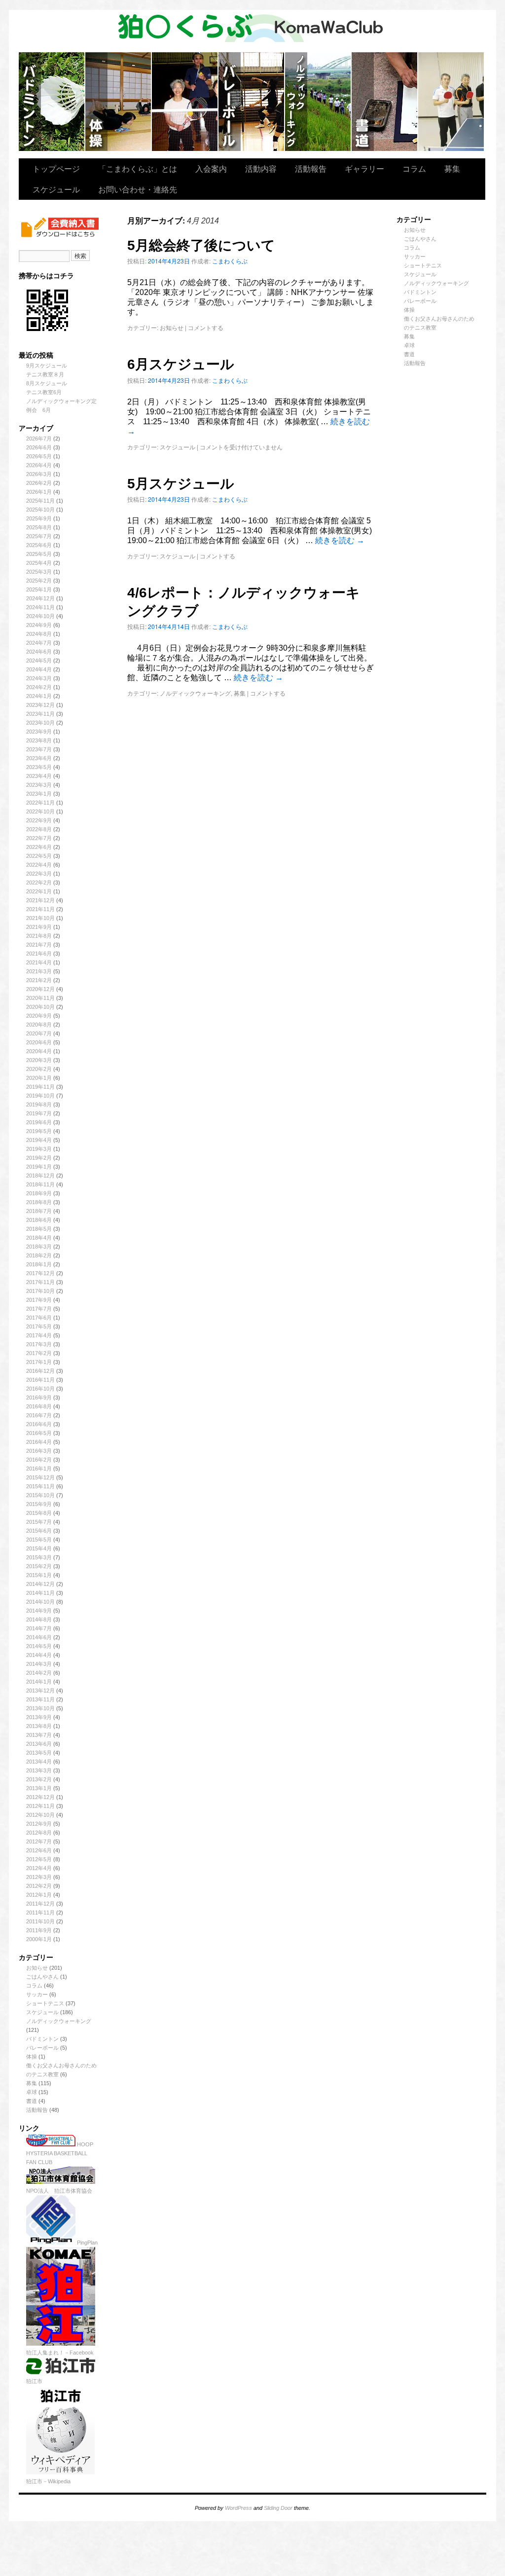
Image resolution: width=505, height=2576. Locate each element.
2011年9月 (39, 1930)
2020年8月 (39, 1025)
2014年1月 (39, 1682)
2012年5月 (39, 1859)
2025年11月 (40, 501)
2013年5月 (39, 1753)
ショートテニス (185, 102)
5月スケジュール (181, 484)
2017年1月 (39, 1362)
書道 (32, 2101)
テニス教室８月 (45, 374)
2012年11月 (40, 1806)
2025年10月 (40, 510)
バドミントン (52, 102)
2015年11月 (40, 1486)
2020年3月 (39, 1060)
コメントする (206, 327)
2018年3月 (39, 1247)
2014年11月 (40, 1593)
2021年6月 (39, 954)
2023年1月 (39, 794)
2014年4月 (39, 1655)
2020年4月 (39, 1051)
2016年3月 (39, 1451)
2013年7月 (39, 1735)
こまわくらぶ (230, 261)
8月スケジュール (47, 383)
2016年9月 (39, 1398)
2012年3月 (39, 1877)
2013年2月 (39, 1779)
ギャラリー (364, 168)
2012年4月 (39, 1868)
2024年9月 (39, 625)
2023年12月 (40, 705)
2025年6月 (39, 545)
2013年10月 (40, 1708)
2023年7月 (39, 749)
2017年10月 (40, 1291)
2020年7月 (39, 1033)
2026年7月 (39, 439)
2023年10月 (40, 723)
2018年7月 (39, 1211)
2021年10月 (40, 918)
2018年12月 (40, 1176)
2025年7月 (39, 536)
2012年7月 (39, 1841)
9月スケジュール (47, 366)
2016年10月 (40, 1389)
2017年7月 (39, 1309)
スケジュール (56, 189)
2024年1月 (39, 696)
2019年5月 (39, 1131)
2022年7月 (39, 838)
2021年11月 (40, 909)
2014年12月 (40, 1584)
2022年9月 (39, 820)
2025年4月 (39, 563)
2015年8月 (39, 1513)
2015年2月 (39, 1566)
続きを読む (340, 540)
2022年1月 (39, 891)
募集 (452, 168)
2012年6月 (39, 1850)
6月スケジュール (181, 364)
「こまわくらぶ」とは (138, 168)
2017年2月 (39, 1353)
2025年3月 (39, 572)
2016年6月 (39, 1424)
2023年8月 (39, 740)
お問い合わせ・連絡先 (138, 189)
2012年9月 (39, 1824)
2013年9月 (39, 1717)
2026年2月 (39, 483)
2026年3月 (39, 474)
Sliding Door (278, 2508)
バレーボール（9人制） (252, 102)
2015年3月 (39, 1557)
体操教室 (119, 102)
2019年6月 (39, 1122)
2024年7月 (39, 643)
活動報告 (311, 168)
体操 (32, 2057)
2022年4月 (39, 865)
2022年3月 (39, 874)
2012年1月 (39, 1895)
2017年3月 (39, 1344)
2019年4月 (39, 1140)
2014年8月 (39, 1619)
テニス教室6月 (44, 392)
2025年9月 (39, 518)
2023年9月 (39, 732)
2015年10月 (40, 1495)
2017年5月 (39, 1326)
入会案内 (211, 168)
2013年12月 (40, 1691)
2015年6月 (39, 1531)
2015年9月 (39, 1504)
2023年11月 (40, 714)
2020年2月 (39, 1069)
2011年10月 (40, 1921)
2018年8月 (39, 1202)
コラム (414, 168)
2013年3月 (39, 1770)
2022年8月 (39, 829)
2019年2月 (39, 1158)
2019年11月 (40, 1087)
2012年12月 (40, 1797)
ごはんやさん (42, 1977)
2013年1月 (39, 1788)
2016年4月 (39, 1442)
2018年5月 (39, 1229)
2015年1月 (39, 1575)
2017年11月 (40, 1282)
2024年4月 (39, 669)
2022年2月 (39, 883)
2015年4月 (39, 1548)
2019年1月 (39, 1167)
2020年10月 (40, 1007)
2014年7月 (39, 1628)
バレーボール (42, 2048)
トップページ (56, 168)
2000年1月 (39, 1939)
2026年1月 (39, 492)
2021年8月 (39, 936)
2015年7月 (39, 1522)
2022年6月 (39, 847)
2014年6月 (39, 1637)
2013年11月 (40, 1699)
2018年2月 (39, 1255)
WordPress (238, 2508)
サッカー (37, 1994)
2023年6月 (39, 758)
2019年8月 (39, 1104)
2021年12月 (40, 900)
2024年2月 (39, 687)
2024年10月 (40, 616)
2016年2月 (39, 1460)
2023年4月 (39, 776)
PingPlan (87, 2243)
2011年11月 (40, 1913)
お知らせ (37, 1968)
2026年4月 (39, 465)
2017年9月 (39, 1300)
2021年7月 (39, 945)
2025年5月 (39, 554)
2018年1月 (39, 1264)
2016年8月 (39, 1406)
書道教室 (385, 102)
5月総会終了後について (201, 245)
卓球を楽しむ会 (451, 102)
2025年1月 (39, 589)
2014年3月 (39, 1664)
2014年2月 (39, 1673)
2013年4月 (39, 1762)
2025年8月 (39, 527)
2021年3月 (39, 971)
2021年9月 (39, 927)
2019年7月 (39, 1113)
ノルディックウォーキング (318, 102)
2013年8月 (39, 1726)
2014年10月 (40, 1602)
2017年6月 (39, 1318)
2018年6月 (39, 1220)
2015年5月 (39, 1540)
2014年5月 (39, 1646)
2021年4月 (39, 962)
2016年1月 (39, 1469)
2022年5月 (39, 856)
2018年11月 (40, 1184)
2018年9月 (39, 1193)
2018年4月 (39, 1238)
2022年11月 (40, 803)
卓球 (32, 2092)
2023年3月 (39, 785)
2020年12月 (40, 989)
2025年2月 (39, 581)
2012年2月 (39, 1886)
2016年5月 (39, 1433)
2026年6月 (39, 447)
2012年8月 (39, 1833)
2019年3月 (39, 1149)
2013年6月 (39, 1744)
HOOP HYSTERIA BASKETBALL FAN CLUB (60, 2153)
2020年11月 (40, 998)
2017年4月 (39, 1335)
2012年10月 (40, 1815)
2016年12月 (40, 1371)
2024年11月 (40, 607)
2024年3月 (39, 678)
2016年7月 (39, 1415)
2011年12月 (40, 1904)
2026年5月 (39, 456)
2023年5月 (39, 767)
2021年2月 (39, 980)
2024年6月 (39, 652)
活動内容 (261, 168)
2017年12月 (40, 1273)
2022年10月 (40, 811)
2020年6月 (39, 1042)
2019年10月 (40, 1096)
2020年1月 (39, 1078)
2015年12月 (40, 1477)
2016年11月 (40, 1380)
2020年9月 (39, 1016)
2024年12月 (40, 598)
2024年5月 (39, 661)
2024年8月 (39, 634)
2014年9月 (39, 1611)
